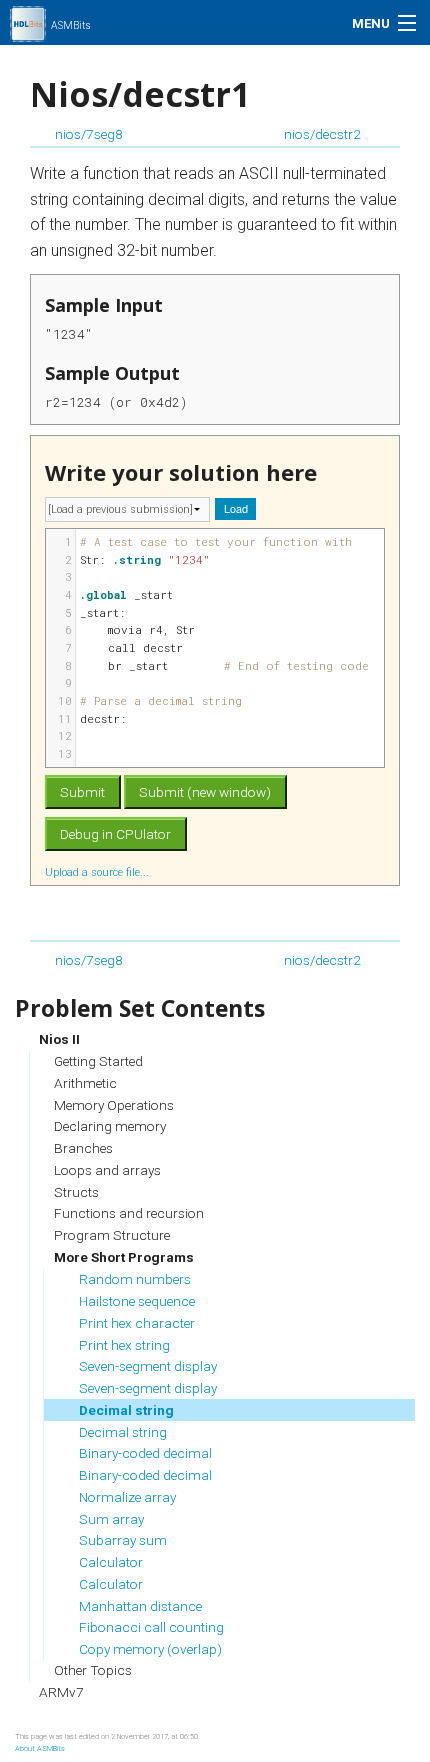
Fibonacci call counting (151, 1627)
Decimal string (126, 1410)
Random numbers (135, 1279)
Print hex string (124, 1345)
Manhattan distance (140, 1606)
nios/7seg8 (89, 134)
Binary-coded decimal (145, 1453)
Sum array (111, 1519)
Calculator (111, 1562)
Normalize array (127, 1497)
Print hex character (137, 1323)
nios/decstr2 (322, 134)
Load (236, 508)
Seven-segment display (148, 1366)
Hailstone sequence (137, 1301)
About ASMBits (40, 1748)
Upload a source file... (98, 872)
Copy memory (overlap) (150, 1649)
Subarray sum (123, 1540)
